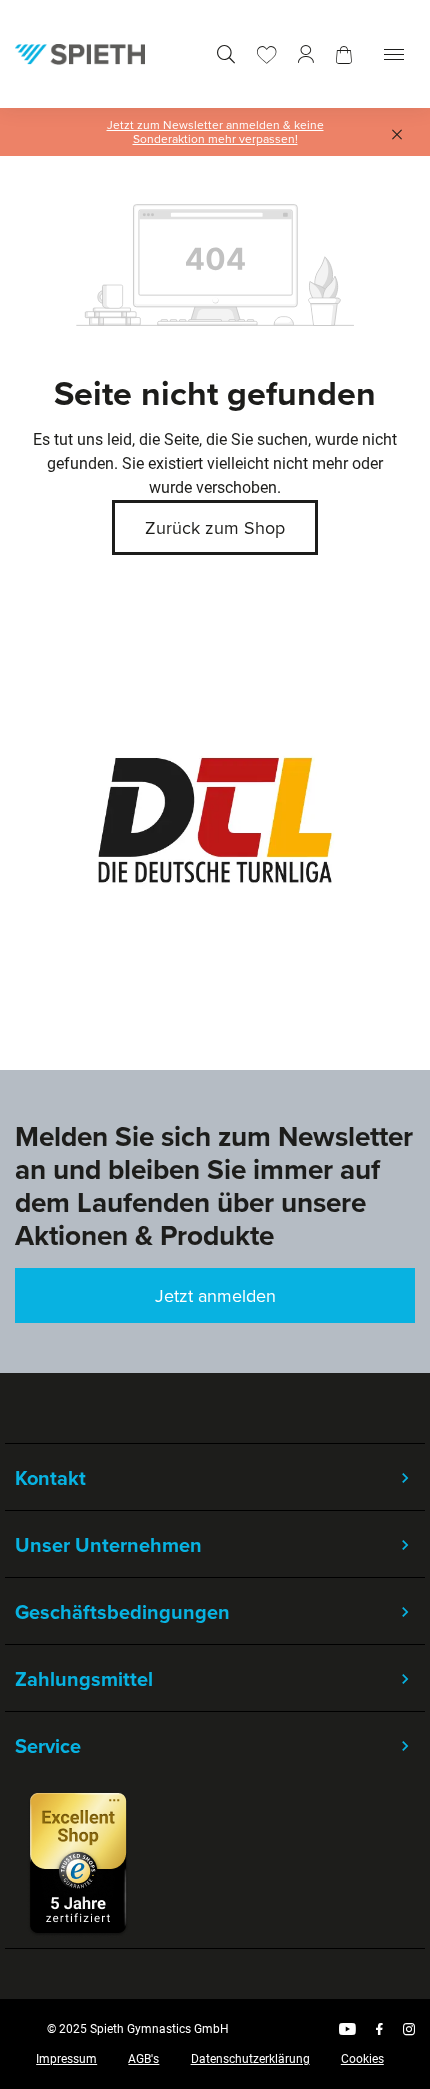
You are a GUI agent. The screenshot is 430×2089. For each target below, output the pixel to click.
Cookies (362, 2059)
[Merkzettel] (266, 54)
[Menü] (394, 54)
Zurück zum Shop (215, 527)
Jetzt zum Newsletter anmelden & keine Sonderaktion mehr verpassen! (215, 132)
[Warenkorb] (344, 54)
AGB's (143, 2059)
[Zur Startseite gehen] (80, 54)
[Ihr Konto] (306, 54)
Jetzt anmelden (215, 1295)
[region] (215, 820)
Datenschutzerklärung (250, 2059)
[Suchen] (226, 54)
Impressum (66, 2059)
